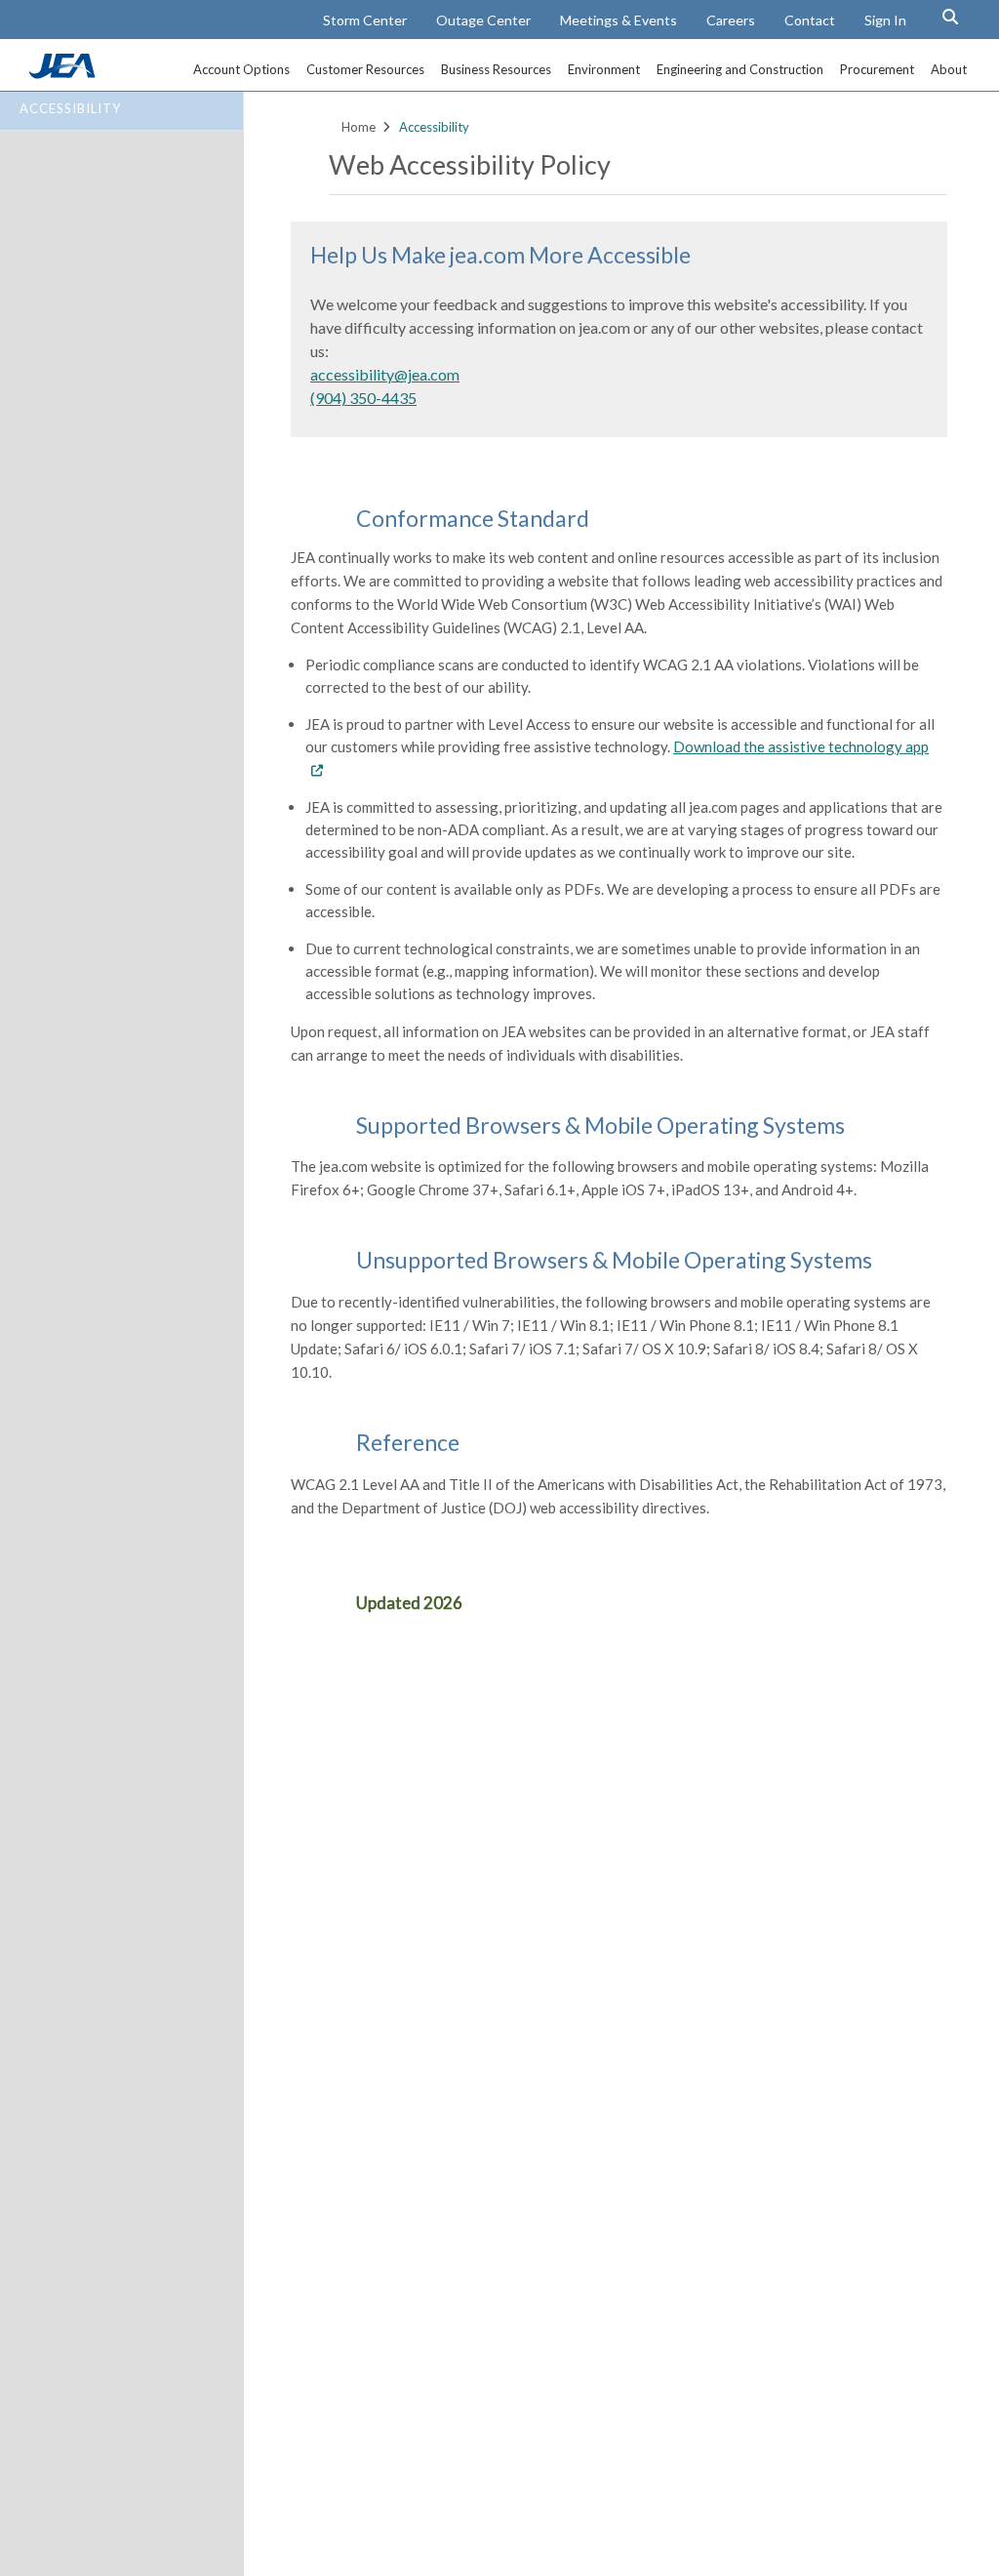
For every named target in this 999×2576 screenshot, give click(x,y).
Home (359, 127)
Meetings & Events (619, 20)
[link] (64, 73)
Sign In (885, 20)
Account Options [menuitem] (241, 69)
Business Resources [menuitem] (496, 69)
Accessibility (70, 108)
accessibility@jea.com (385, 374)
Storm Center (365, 20)
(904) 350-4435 (363, 398)
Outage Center (483, 20)
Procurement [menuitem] (877, 69)
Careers (731, 20)
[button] (950, 17)
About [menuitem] (949, 69)
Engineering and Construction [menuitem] (740, 69)
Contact (810, 20)
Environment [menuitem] (604, 69)
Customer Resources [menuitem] (365, 69)
